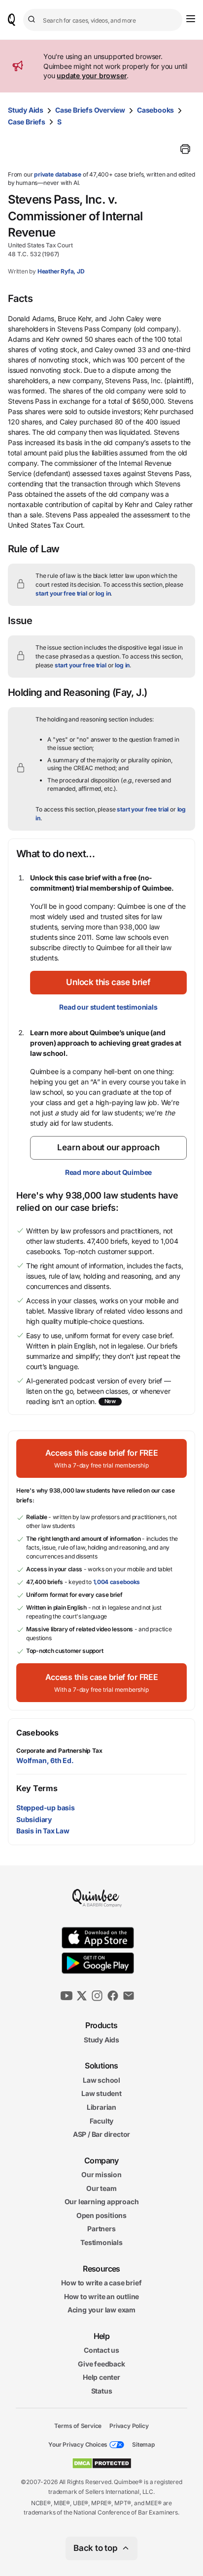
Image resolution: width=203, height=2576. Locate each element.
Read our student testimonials (108, 1007)
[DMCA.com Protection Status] (102, 2463)
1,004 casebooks (117, 1582)
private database (58, 174)
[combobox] (103, 20)
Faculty (102, 2120)
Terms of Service (78, 2425)
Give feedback (101, 2364)
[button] (108, 983)
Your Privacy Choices (78, 2444)
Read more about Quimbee (108, 1172)
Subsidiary (34, 1819)
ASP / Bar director (101, 2134)
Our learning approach (102, 2202)
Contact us (101, 2350)
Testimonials (101, 2242)
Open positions (101, 2215)
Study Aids (26, 110)
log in (103, 593)
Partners (101, 2229)
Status (102, 2391)
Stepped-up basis (46, 1808)
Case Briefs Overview (90, 110)
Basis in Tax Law (43, 1831)
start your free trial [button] (61, 593)
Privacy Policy (129, 2425)
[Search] (33, 20)
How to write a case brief (101, 2283)
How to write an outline (101, 2296)
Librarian (101, 2107)
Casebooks (155, 110)
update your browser (92, 75)
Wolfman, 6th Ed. (45, 1760)
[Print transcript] (185, 149)
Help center (101, 2377)
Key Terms (37, 1788)
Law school (101, 2080)
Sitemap (143, 2444)
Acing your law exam (101, 2310)
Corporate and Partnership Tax (59, 1751)
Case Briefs (27, 122)
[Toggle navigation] (191, 19)
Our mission (101, 2174)
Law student (101, 2093)
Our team (101, 2188)
